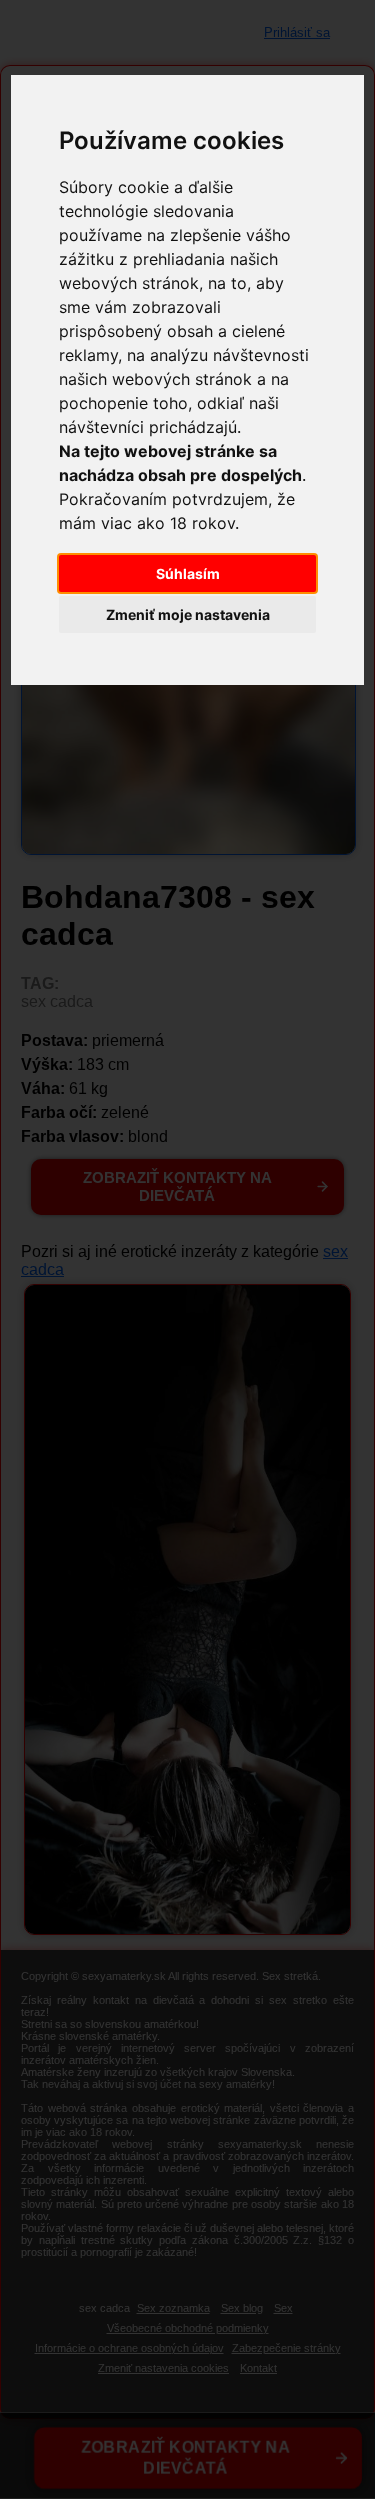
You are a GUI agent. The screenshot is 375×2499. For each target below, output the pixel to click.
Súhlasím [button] (188, 573)
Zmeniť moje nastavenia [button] (188, 614)
